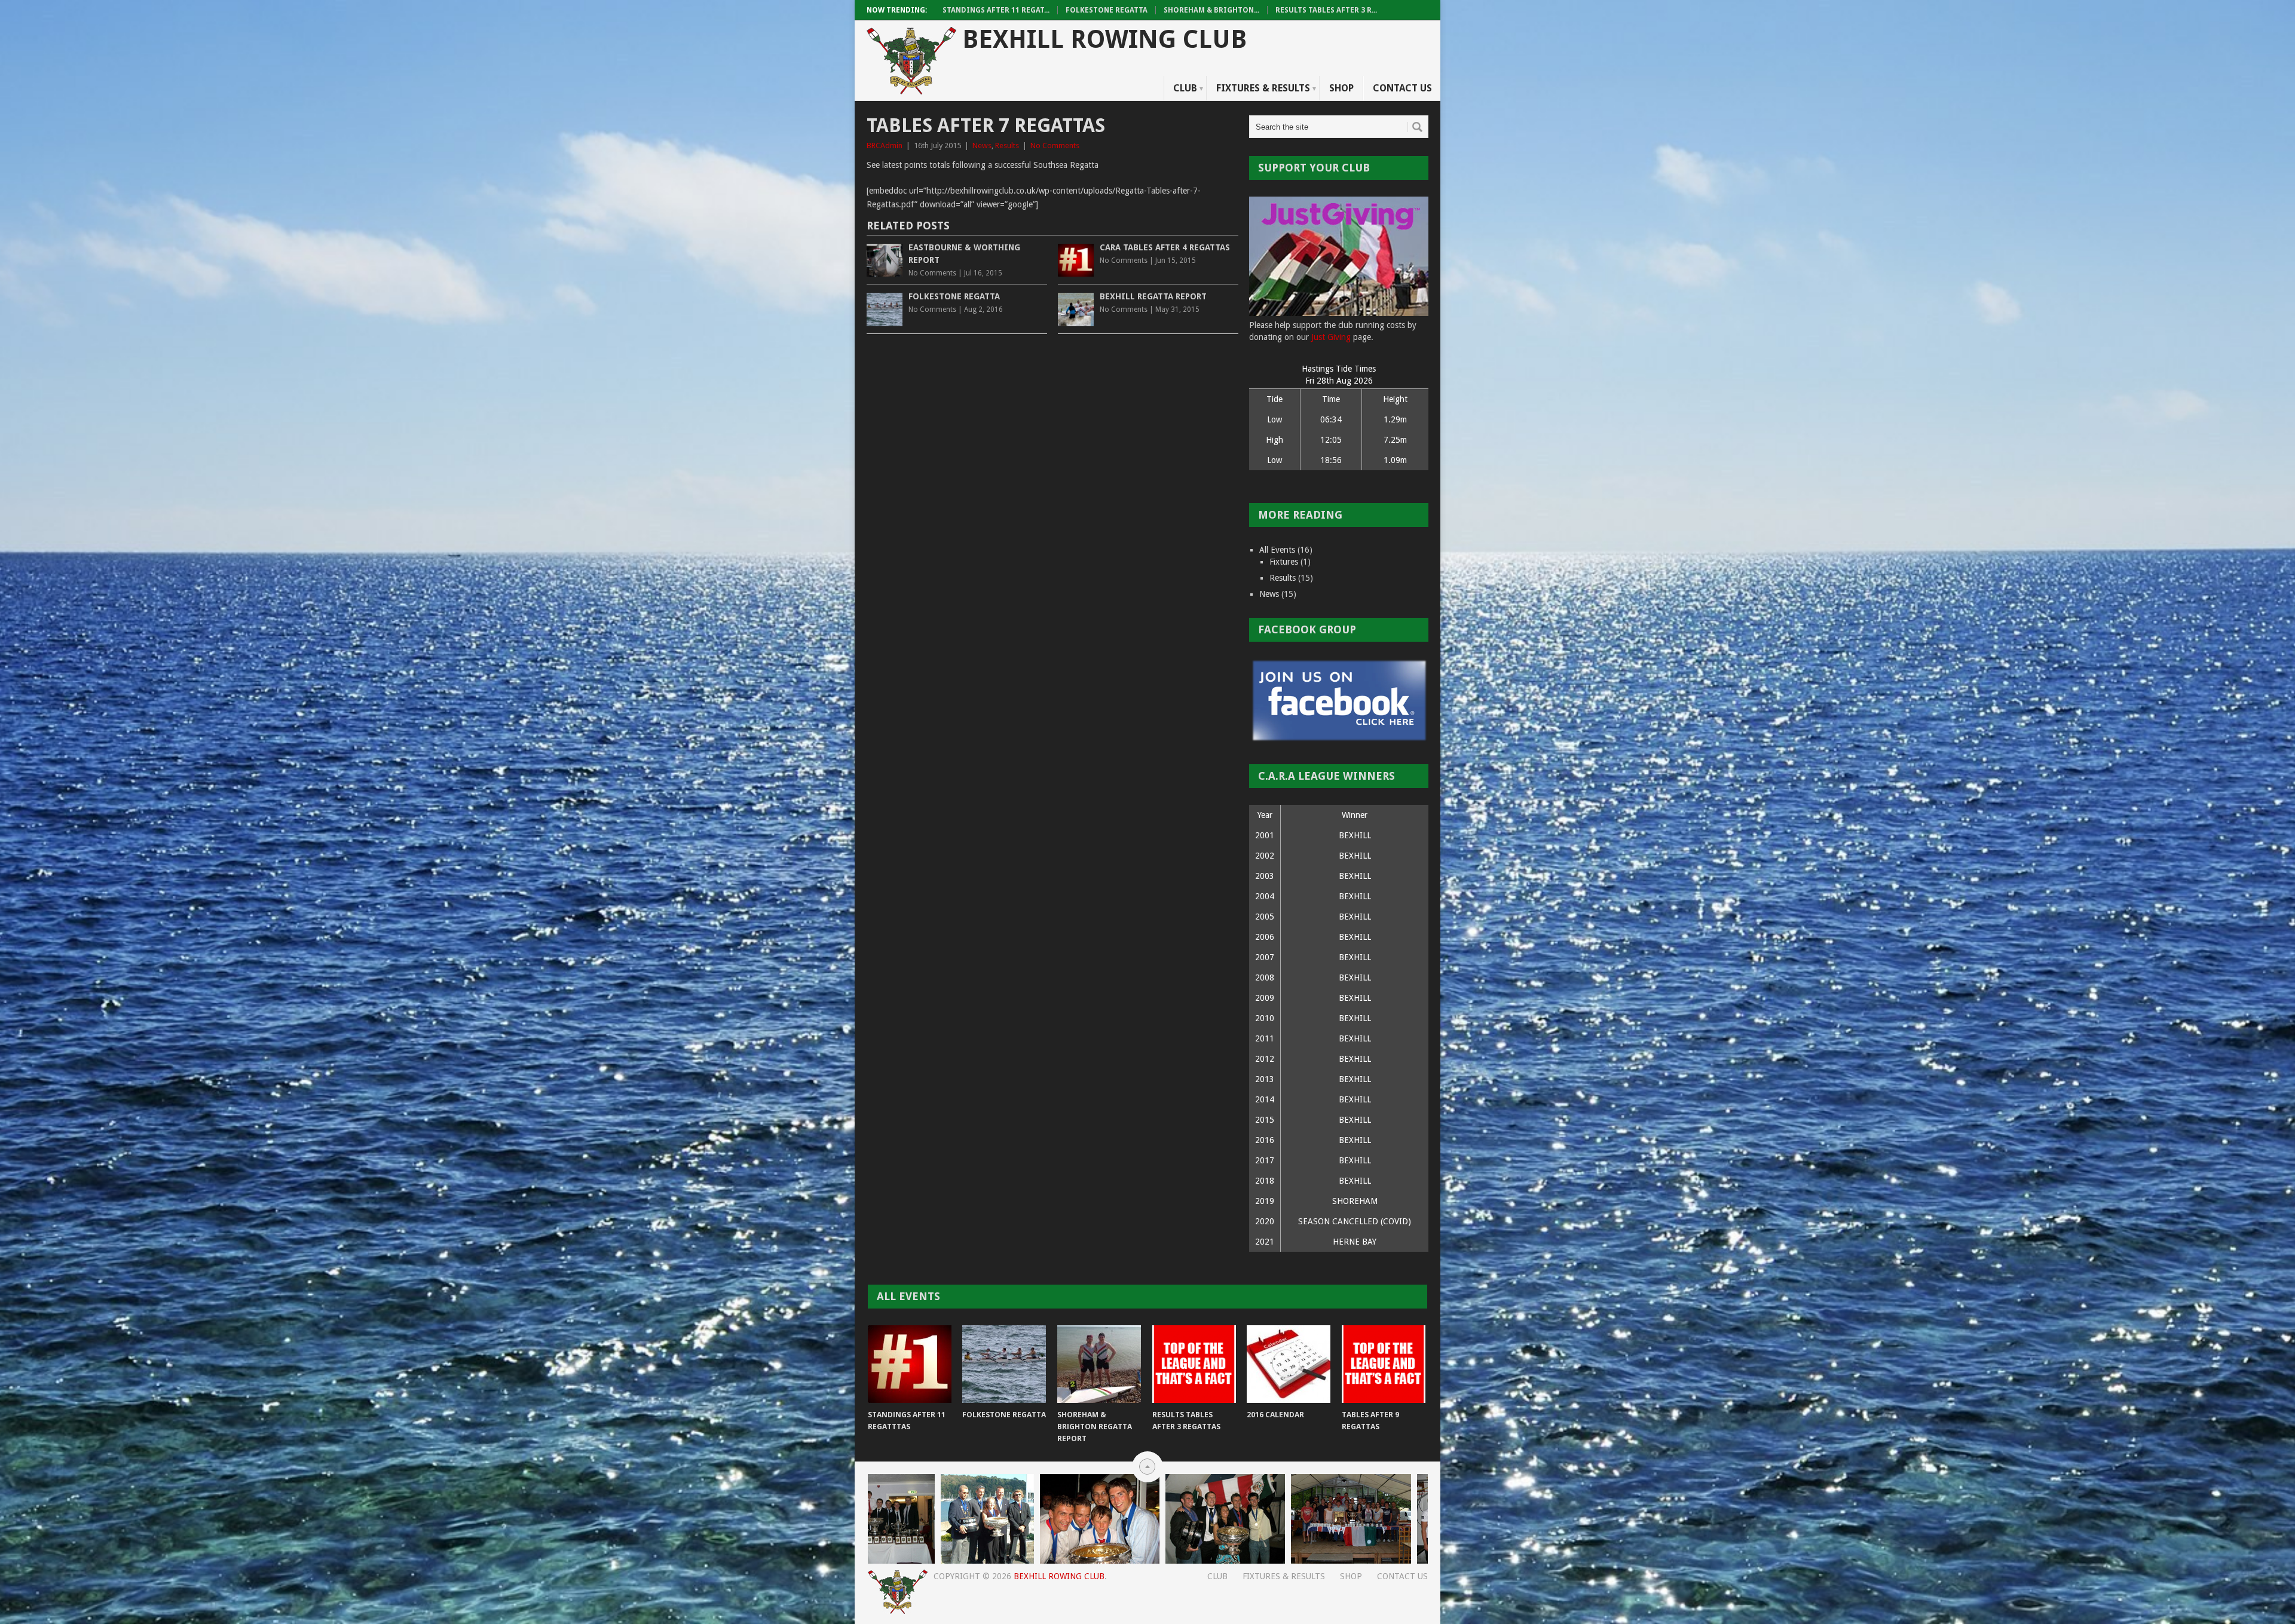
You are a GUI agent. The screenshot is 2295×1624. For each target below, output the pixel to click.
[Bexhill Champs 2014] (1153, 1561)
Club (1185, 88)
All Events (1277, 550)
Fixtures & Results (1263, 88)
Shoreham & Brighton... (1211, 10)
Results (1007, 145)
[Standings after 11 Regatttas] (910, 1364)
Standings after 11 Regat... (996, 10)
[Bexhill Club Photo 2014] (1293, 1561)
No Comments (1055, 145)
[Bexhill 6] (1019, 1561)
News (982, 145)
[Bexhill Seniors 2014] (1416, 1561)
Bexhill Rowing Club (1104, 40)
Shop (1341, 88)
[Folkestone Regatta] (1004, 1364)
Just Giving (1331, 337)
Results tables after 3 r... (1326, 10)
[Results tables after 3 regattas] (1194, 1364)
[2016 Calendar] (1289, 1364)
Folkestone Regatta (1107, 10)
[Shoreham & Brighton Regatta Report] (1099, 1364)
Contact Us (1402, 88)
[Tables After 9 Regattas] (1384, 1364)
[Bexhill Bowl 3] (893, 1561)
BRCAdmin (885, 145)
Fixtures (1284, 562)
